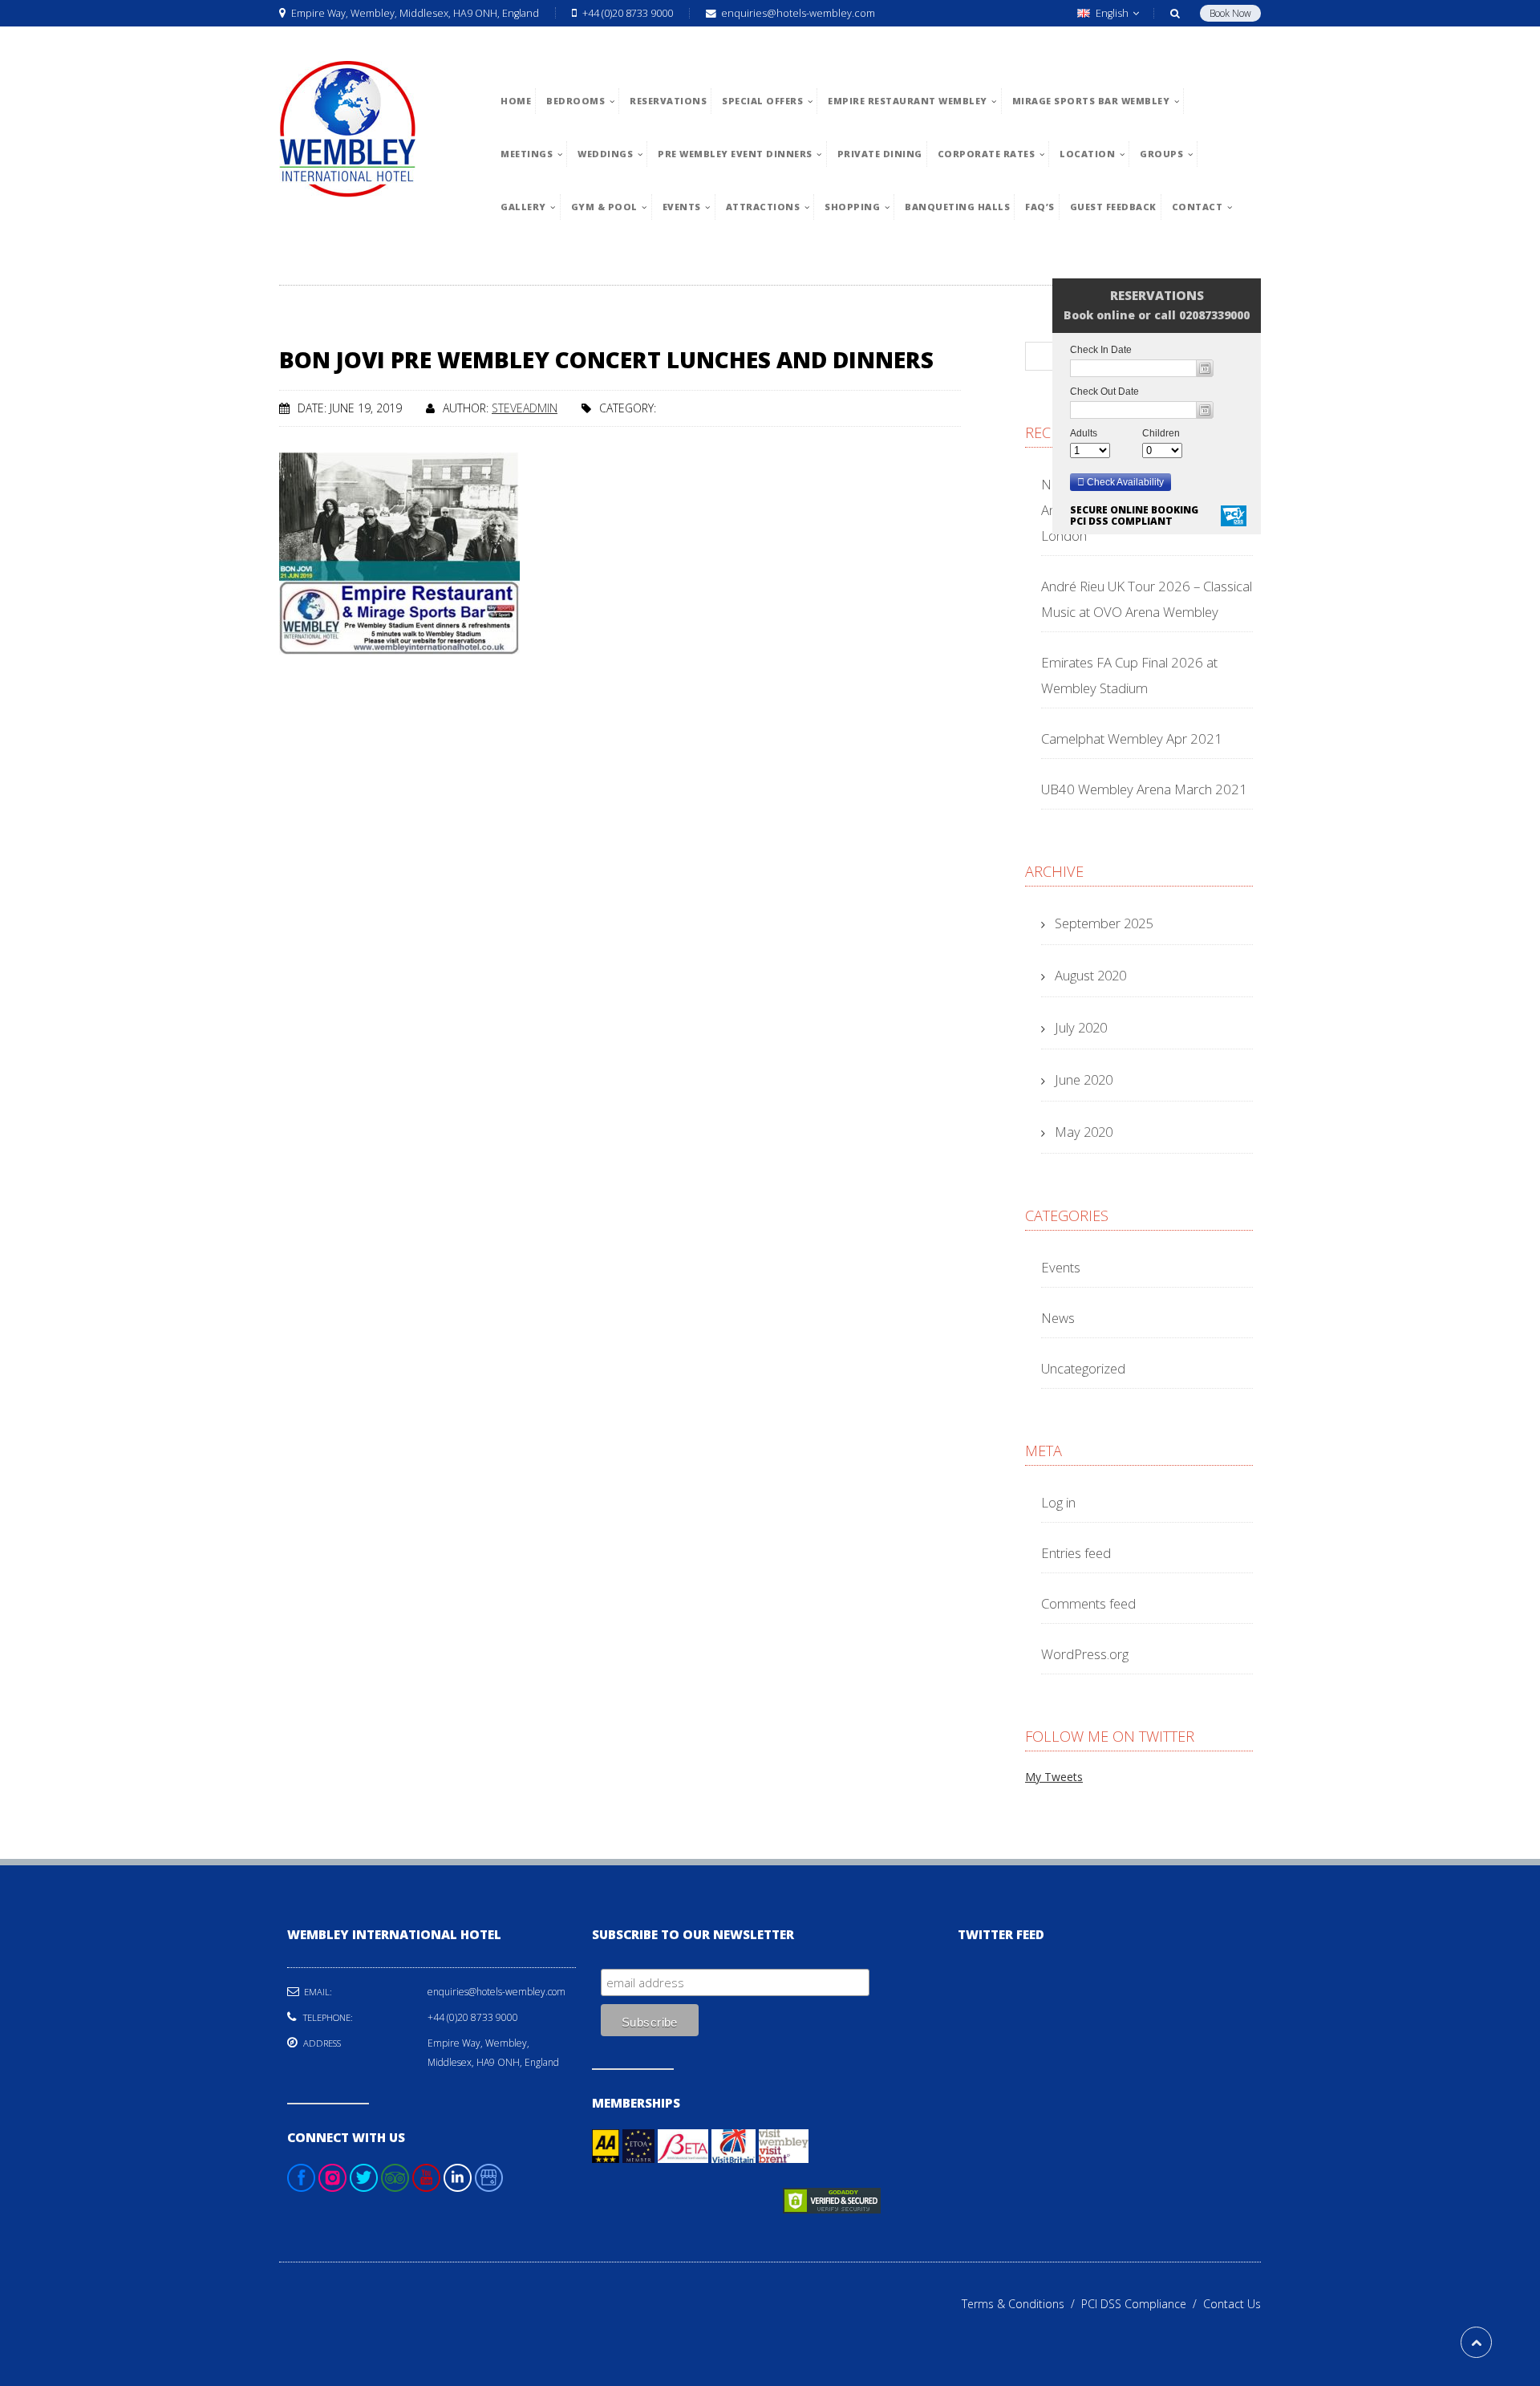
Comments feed (1088, 1603)
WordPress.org (1085, 1654)
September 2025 (1104, 923)
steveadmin (525, 408)
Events (1061, 1267)
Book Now (1230, 13)
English (1112, 13)
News (1058, 1318)
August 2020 (1090, 975)
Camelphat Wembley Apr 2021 (1132, 739)
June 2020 (1084, 1079)
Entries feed (1076, 1553)
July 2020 (1081, 1027)
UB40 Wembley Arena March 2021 (1144, 789)
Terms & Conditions (1021, 2304)
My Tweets (1054, 1777)
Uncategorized (1083, 1368)
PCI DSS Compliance (1142, 2304)
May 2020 (1084, 1132)
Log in (1058, 1502)
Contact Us (1232, 2304)
